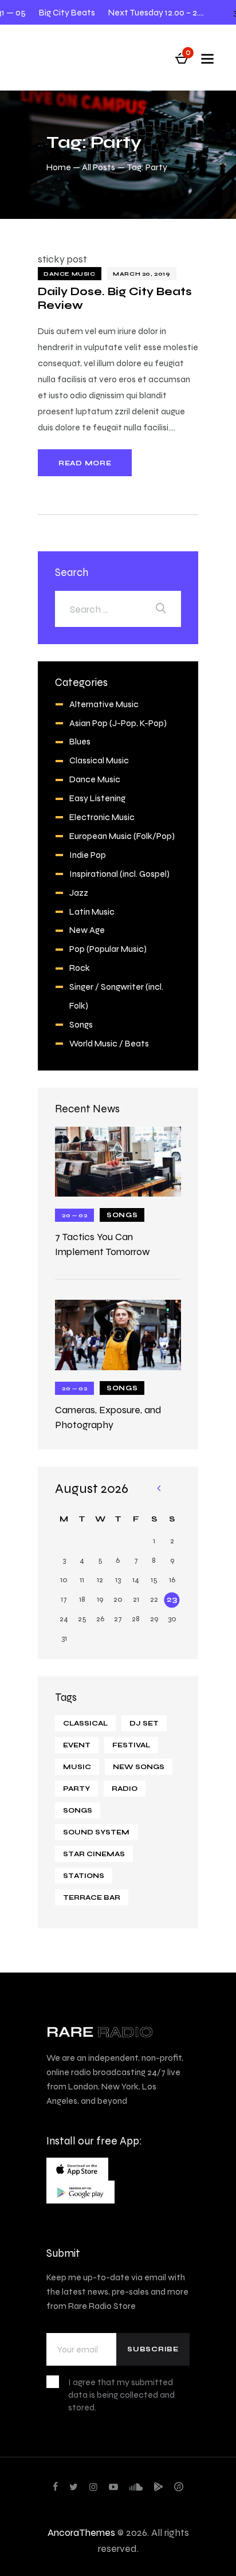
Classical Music (99, 760)
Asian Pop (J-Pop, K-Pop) (118, 723)
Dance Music (70, 274)
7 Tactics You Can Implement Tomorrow (103, 1244)
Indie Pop (88, 855)
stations (84, 1876)
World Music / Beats (109, 1043)
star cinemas (94, 1854)
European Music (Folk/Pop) (122, 836)
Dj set (144, 1723)
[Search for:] (118, 609)
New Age (87, 930)
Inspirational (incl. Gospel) (119, 874)
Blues (80, 741)
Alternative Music (104, 704)
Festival (131, 1745)
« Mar (158, 1489)
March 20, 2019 (141, 274)
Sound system (96, 1832)
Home (59, 167)
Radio (125, 1789)
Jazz (79, 893)
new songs (139, 1767)
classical (85, 1723)
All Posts (99, 167)
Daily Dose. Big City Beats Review (115, 298)
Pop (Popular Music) (108, 949)
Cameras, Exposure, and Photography (108, 1417)
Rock (80, 968)
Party (76, 1789)
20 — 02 (74, 1215)
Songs (81, 1024)
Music (77, 1767)
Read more (85, 463)
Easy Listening (97, 798)
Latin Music (92, 911)
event (77, 1745)
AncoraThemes (81, 2532)
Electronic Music (102, 817)
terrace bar (92, 1897)
